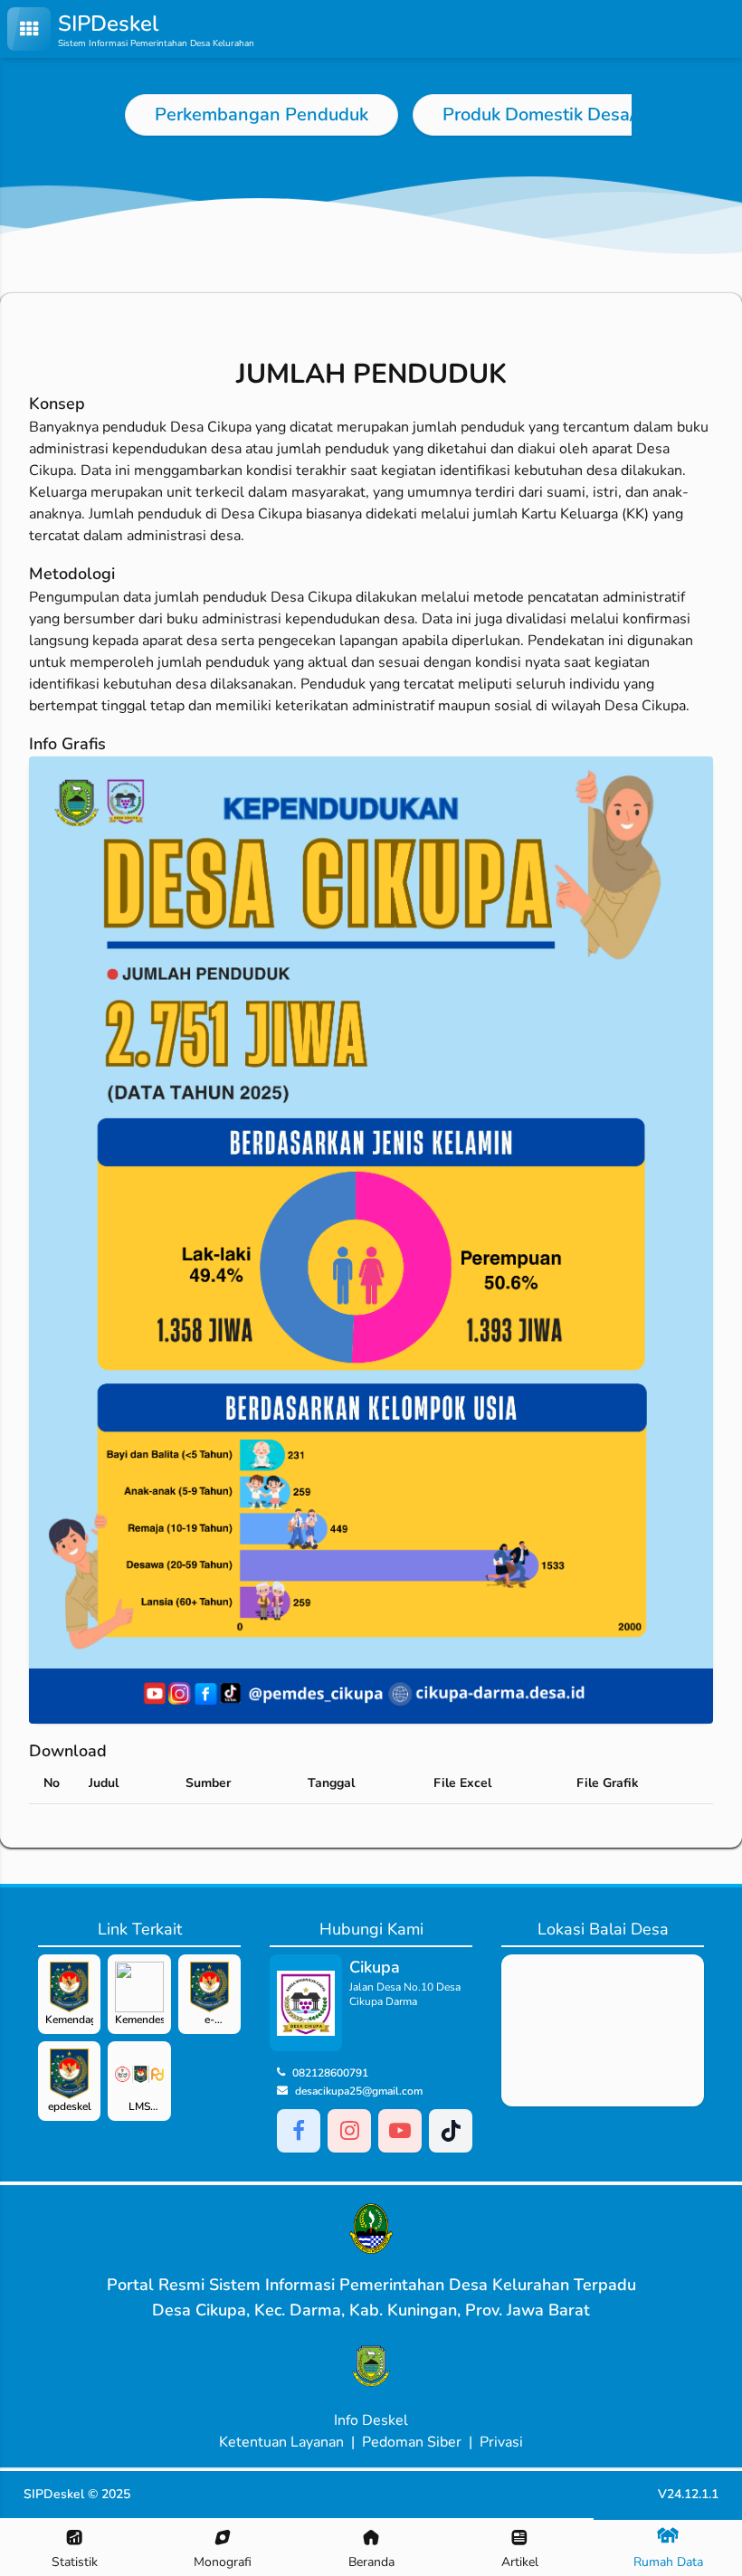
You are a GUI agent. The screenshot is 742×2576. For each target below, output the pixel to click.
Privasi (501, 2442)
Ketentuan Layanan (281, 2442)
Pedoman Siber (412, 2442)
